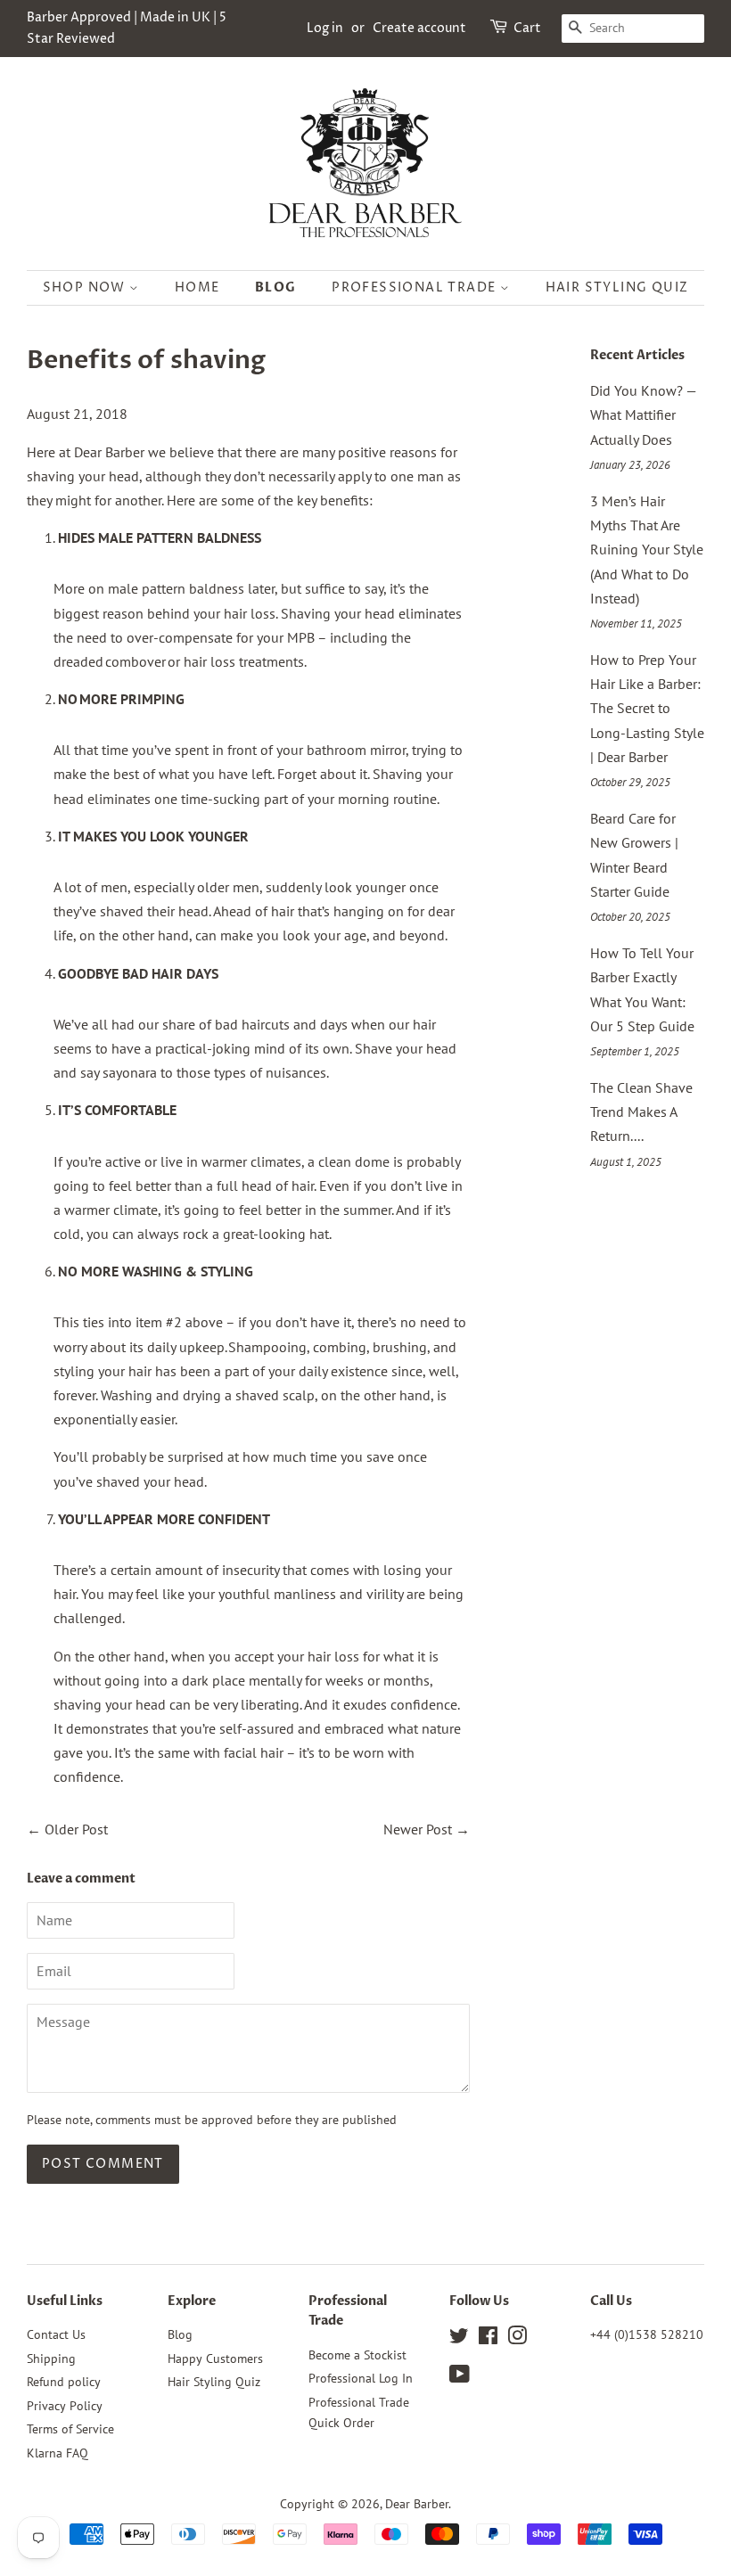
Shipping (51, 2359)
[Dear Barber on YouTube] (460, 2377)
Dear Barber (417, 2504)
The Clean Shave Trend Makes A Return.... (641, 1112)
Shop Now (86, 287)
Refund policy (64, 2382)
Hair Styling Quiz (617, 287)
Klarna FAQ (57, 2453)
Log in (325, 28)
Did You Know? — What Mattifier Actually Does (643, 414)
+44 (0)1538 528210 (647, 2334)
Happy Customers (215, 2359)
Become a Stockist (357, 2355)
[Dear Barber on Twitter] (459, 2339)
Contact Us (56, 2334)
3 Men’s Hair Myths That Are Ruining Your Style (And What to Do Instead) (647, 550)
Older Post (76, 1829)
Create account (419, 28)
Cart (527, 28)
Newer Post (418, 1829)
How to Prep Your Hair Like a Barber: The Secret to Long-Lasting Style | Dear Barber (647, 708)
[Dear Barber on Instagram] (517, 2339)
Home (197, 287)
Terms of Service (70, 2429)
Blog (276, 287)
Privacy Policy (65, 2406)
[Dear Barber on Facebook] (488, 2339)
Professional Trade (416, 287)
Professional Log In (361, 2378)
